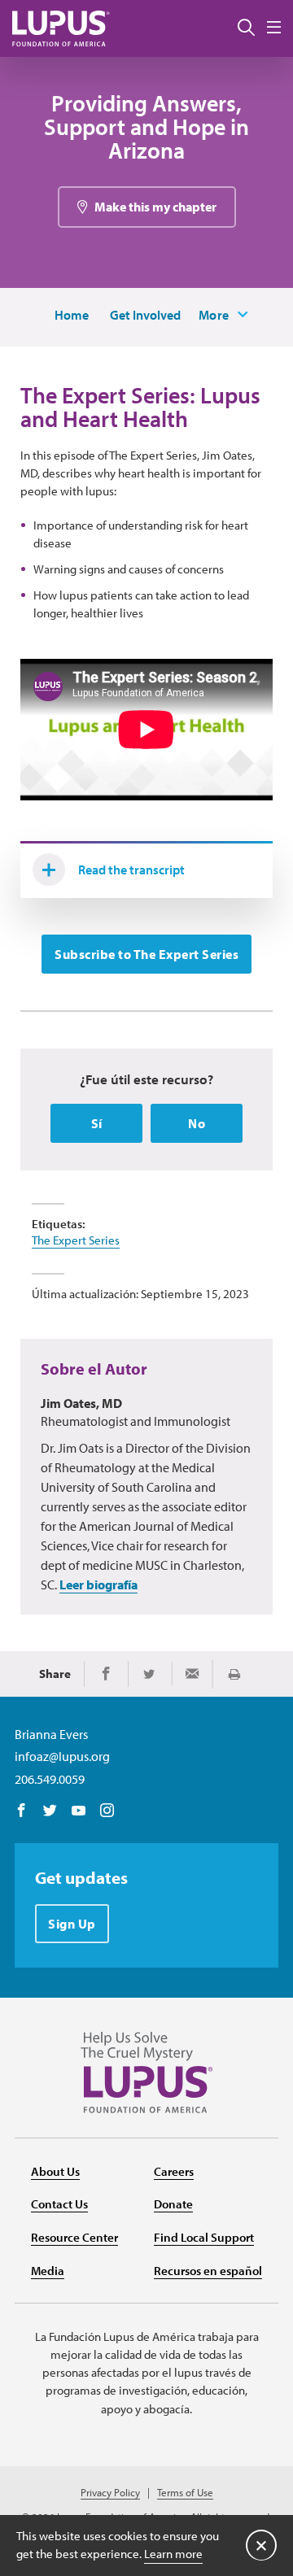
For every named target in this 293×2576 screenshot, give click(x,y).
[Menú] (274, 28)
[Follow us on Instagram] (107, 1811)
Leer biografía (98, 1584)
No (197, 1123)
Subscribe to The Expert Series (146, 954)
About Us (55, 2171)
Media (48, 2271)
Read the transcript (131, 870)
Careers (174, 2171)
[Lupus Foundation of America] (61, 28)
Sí (97, 1123)
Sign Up (72, 1924)
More (214, 315)
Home (72, 315)
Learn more (173, 2554)
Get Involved (145, 315)
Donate (173, 2204)
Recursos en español (208, 2271)
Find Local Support (204, 2237)
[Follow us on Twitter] (50, 1811)
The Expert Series (76, 1240)
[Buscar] (246, 28)
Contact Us (59, 2204)
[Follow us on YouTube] (79, 1811)
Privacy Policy (110, 2493)
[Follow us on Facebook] (22, 1811)
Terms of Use (185, 2493)
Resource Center (74, 2237)
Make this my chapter (155, 207)
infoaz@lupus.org (62, 1756)
